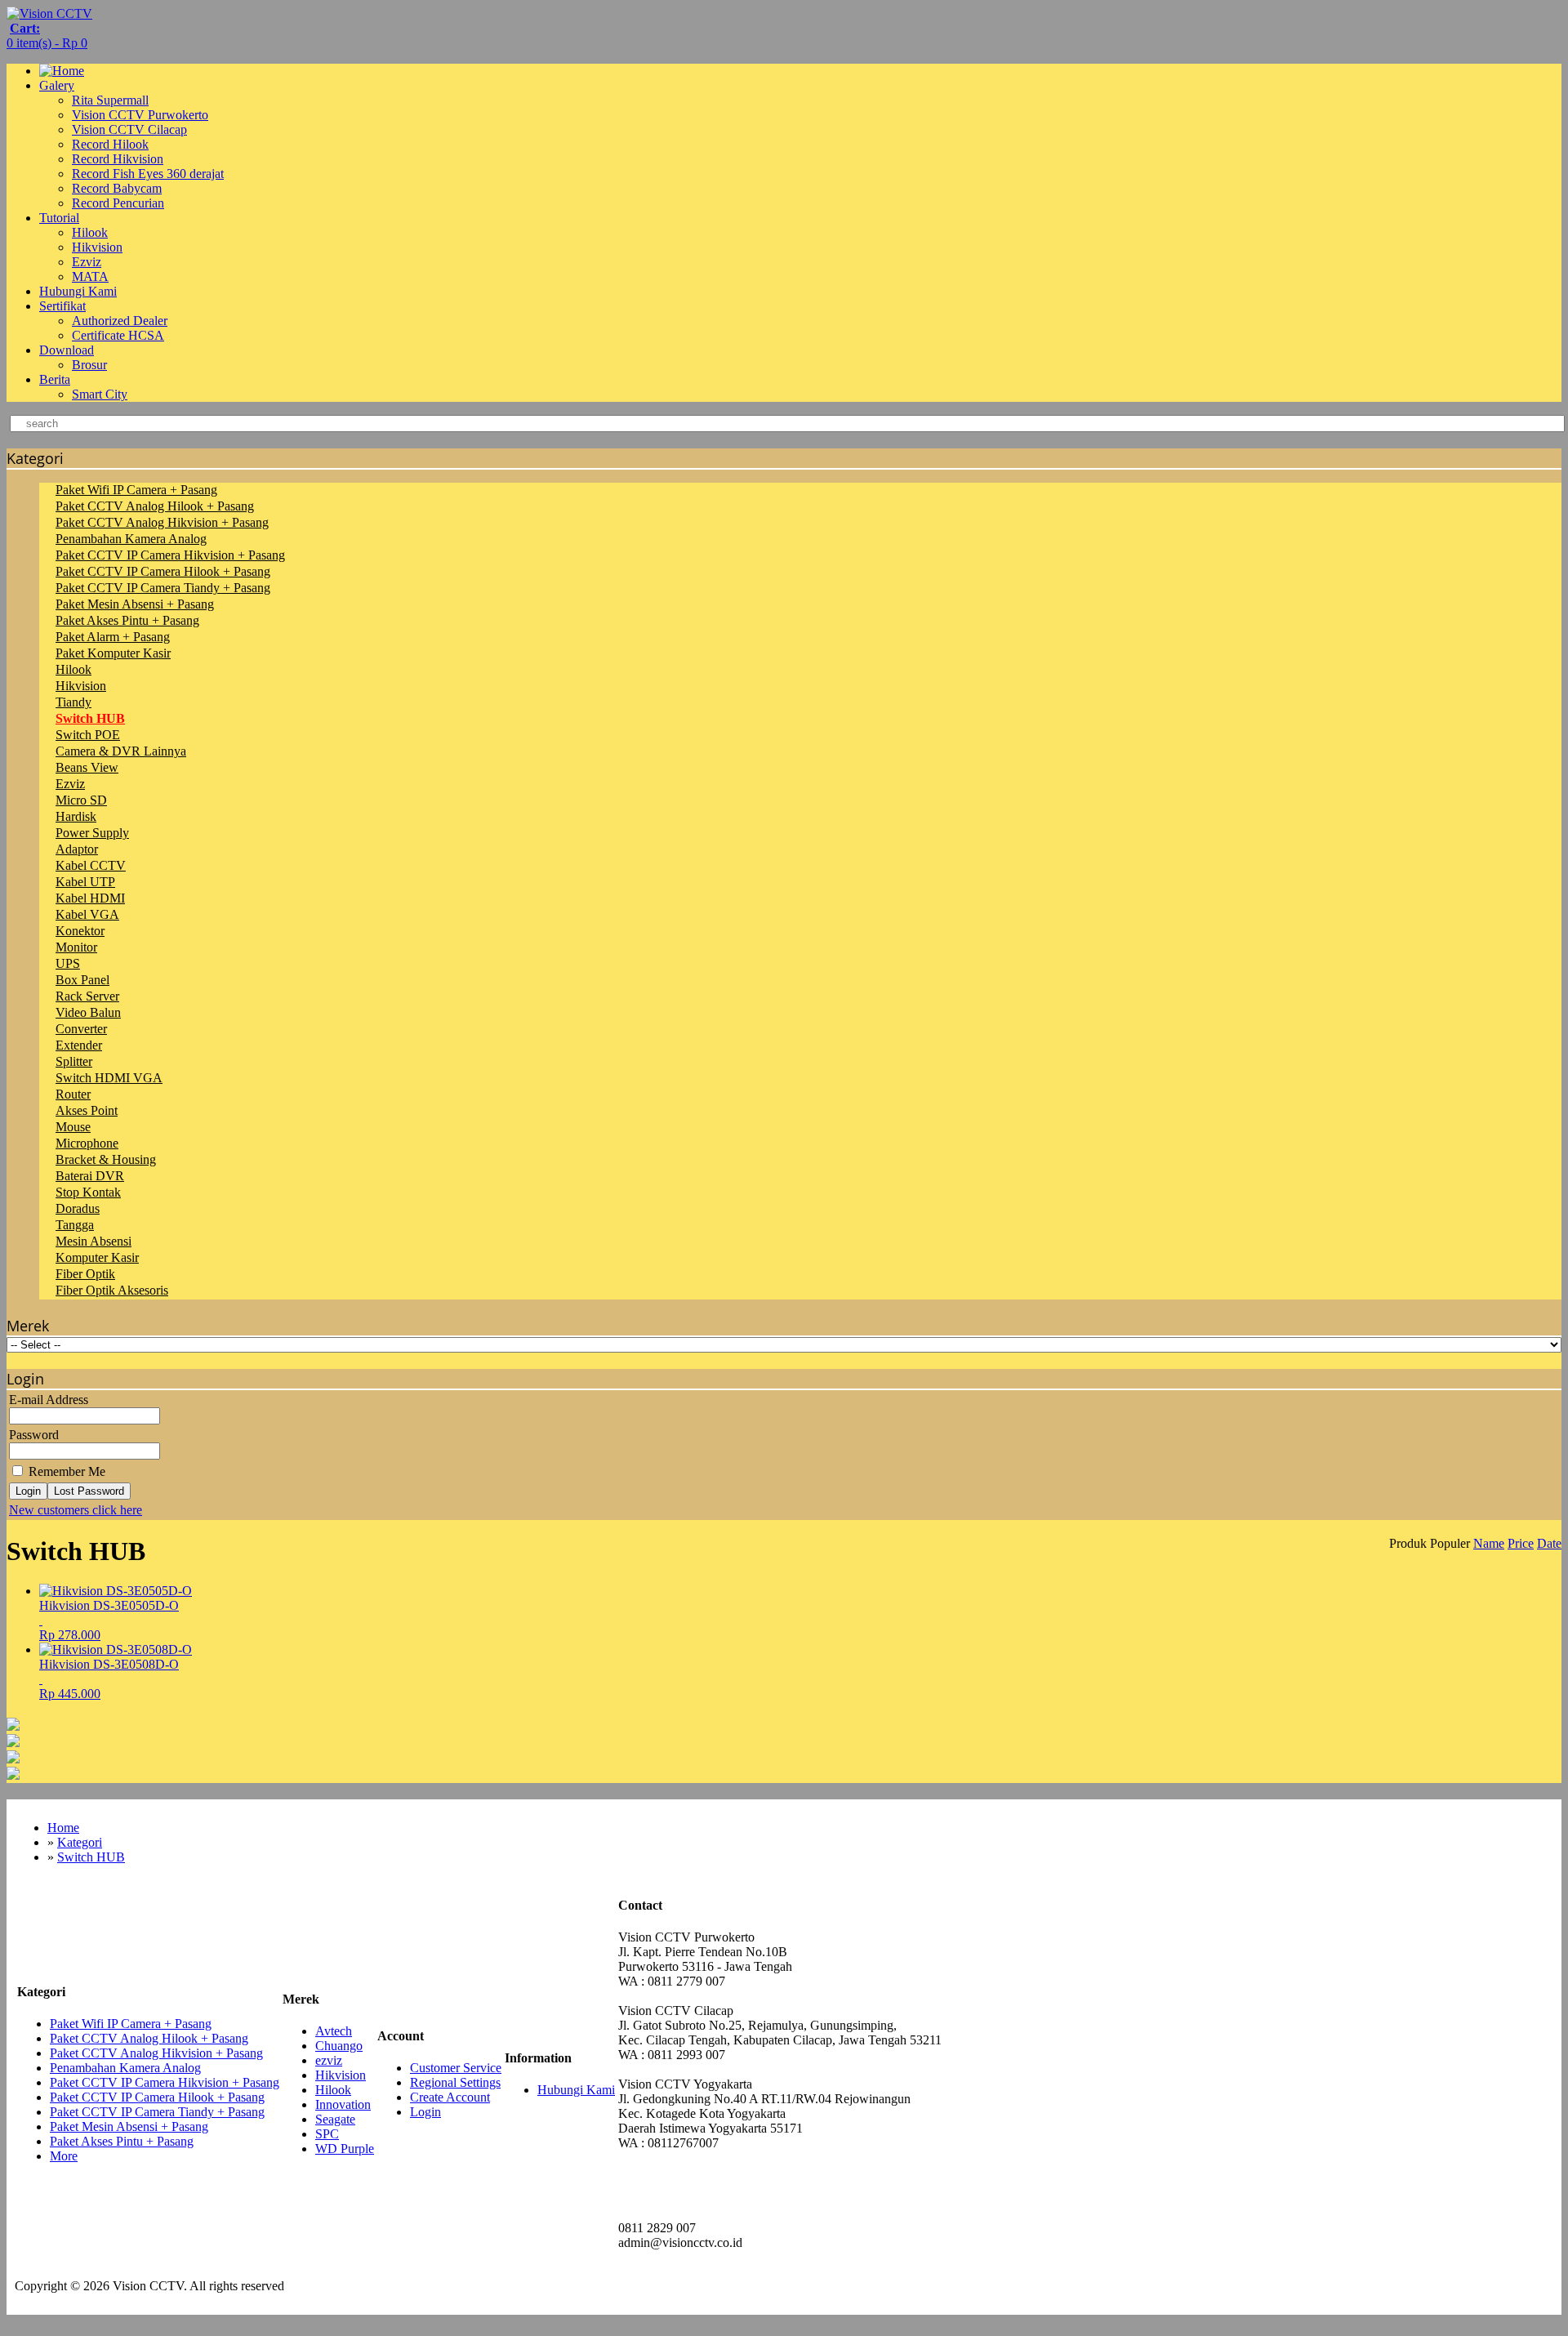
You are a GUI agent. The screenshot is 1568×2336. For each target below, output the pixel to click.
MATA (90, 276)
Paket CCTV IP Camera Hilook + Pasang (163, 571)
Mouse (73, 1127)
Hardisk (76, 816)
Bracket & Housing (106, 1159)
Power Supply (92, 833)
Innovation (343, 2104)
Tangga (75, 1225)
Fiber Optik (85, 1274)
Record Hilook (110, 144)
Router (73, 1094)
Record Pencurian (118, 203)
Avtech (334, 2031)
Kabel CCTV (91, 865)
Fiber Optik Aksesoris (112, 1290)
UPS (68, 963)
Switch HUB (90, 718)
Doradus (78, 1208)
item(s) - (47, 36)
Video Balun (88, 1012)
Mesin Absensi (94, 1241)
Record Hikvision (118, 159)
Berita (55, 379)
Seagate (335, 2119)
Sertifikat (62, 306)
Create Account (450, 2097)
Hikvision (97, 247)
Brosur (89, 365)
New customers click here (76, 1510)
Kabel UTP (85, 882)
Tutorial (59, 218)
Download (67, 350)
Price (1521, 1543)
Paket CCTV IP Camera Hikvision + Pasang (170, 555)
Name (1489, 1543)
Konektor (80, 931)
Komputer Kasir (97, 1257)
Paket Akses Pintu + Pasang (127, 620)
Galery (57, 85)
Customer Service (456, 2068)
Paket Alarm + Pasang (113, 637)
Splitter (74, 1061)
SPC (327, 2134)
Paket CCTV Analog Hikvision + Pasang (162, 522)
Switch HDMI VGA (109, 1078)
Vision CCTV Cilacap (129, 129)
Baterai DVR (90, 1176)
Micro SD (81, 800)
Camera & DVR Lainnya (121, 751)
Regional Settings (455, 2082)
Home (63, 1828)
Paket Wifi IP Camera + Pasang (136, 490)
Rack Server (87, 996)
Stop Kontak (88, 1192)
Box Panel (82, 980)
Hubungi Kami (78, 291)
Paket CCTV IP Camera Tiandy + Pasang (163, 588)
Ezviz (87, 262)
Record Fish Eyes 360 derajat (148, 174)
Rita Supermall (110, 100)
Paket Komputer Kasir (113, 653)
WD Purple (345, 2149)
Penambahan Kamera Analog (131, 539)
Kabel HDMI (90, 898)
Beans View (87, 767)
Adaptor (77, 849)
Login (28, 1491)
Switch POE (88, 735)
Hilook (90, 232)
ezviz (329, 2060)
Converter (81, 1029)
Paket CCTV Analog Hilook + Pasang (155, 506)
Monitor (76, 947)
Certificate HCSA (118, 335)
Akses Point (87, 1110)
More (64, 2156)
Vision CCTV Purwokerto (140, 115)
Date (1549, 1543)
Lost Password (89, 1491)
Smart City (100, 394)
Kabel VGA (87, 914)
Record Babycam (117, 188)
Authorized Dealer (120, 321)
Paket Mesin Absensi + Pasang (135, 604)
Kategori (80, 1842)
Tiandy (73, 702)
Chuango (339, 2046)
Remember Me (65, 1471)
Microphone (87, 1143)
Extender (79, 1045)
